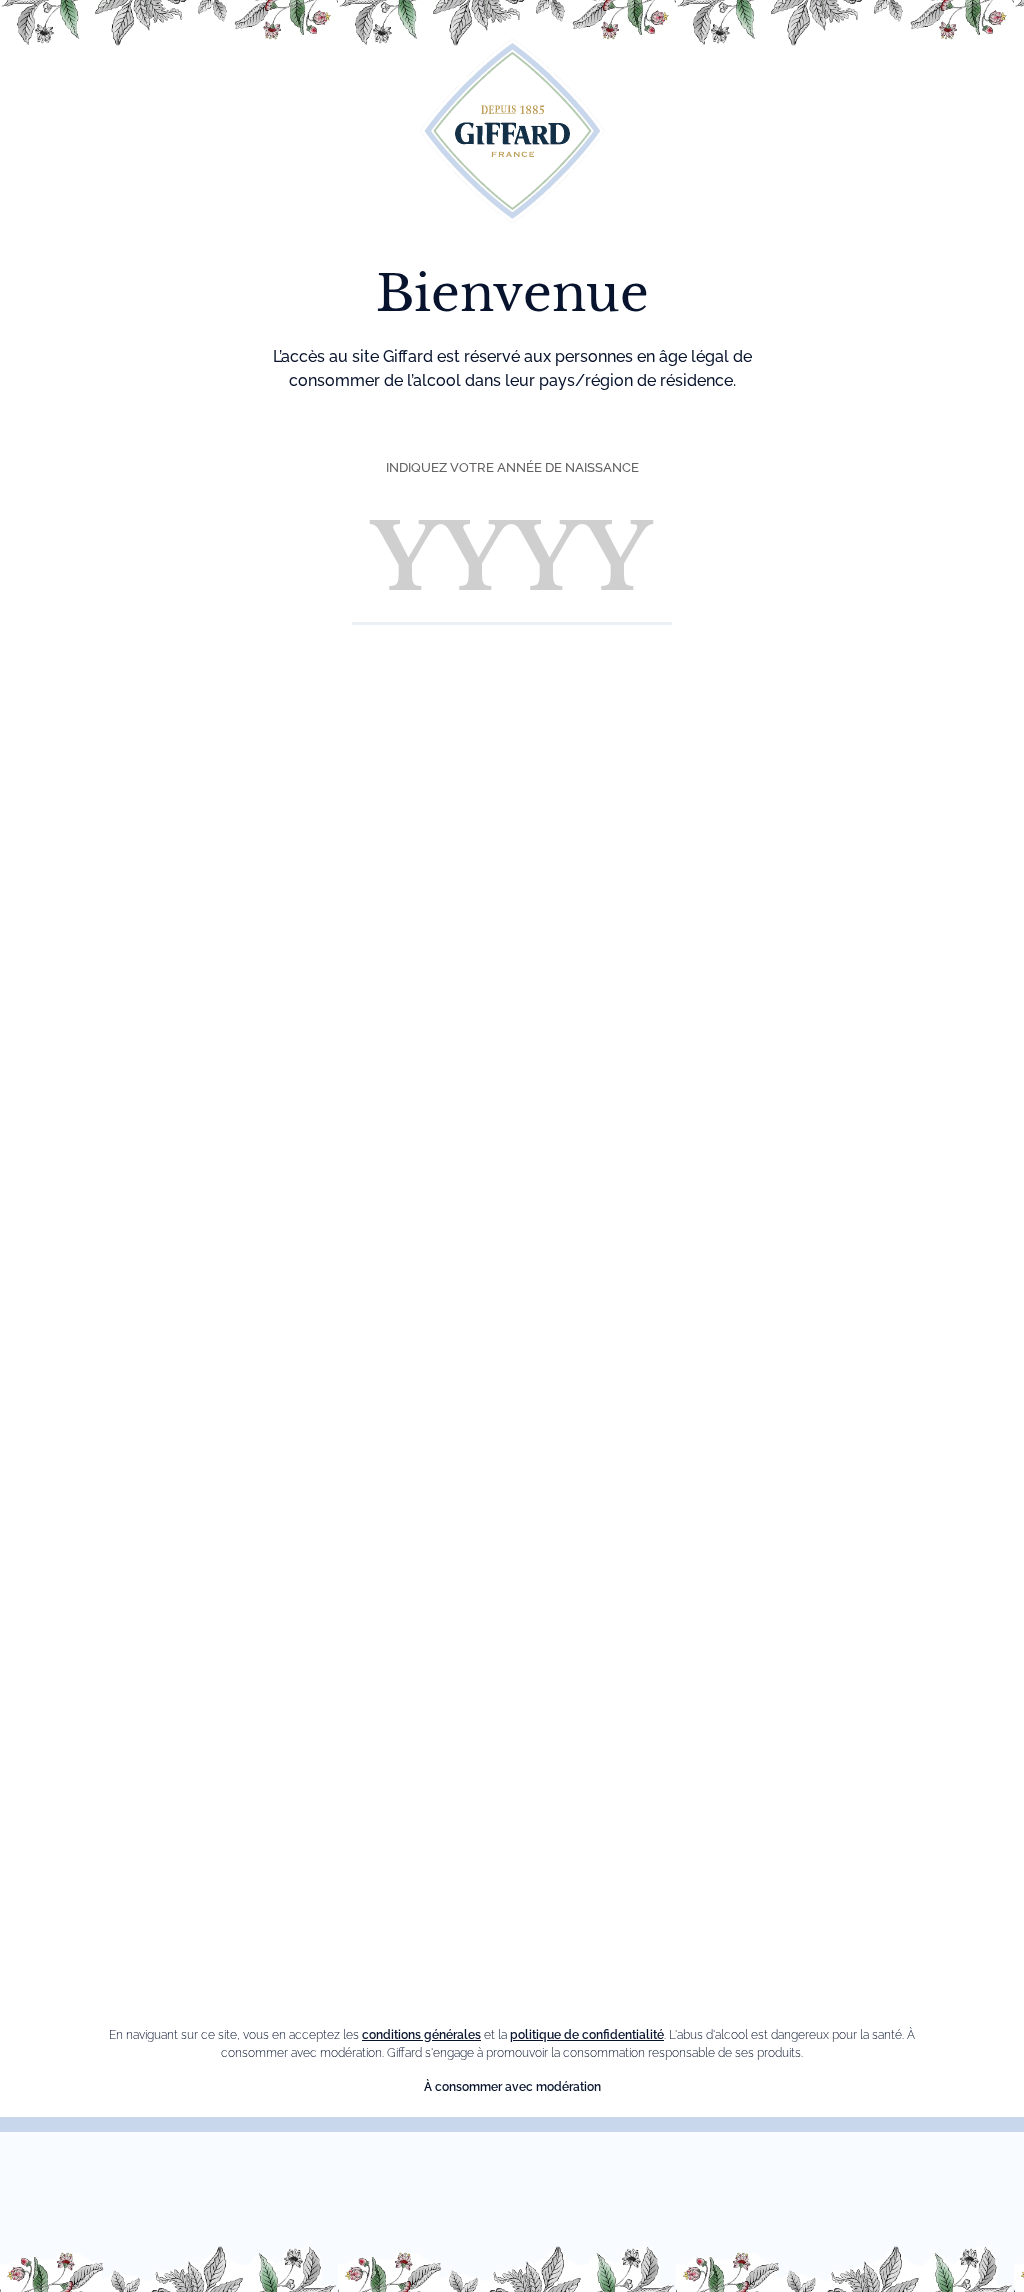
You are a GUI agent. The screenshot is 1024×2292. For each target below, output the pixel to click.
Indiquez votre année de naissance (512, 467)
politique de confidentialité (587, 2035)
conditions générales (421, 2035)
